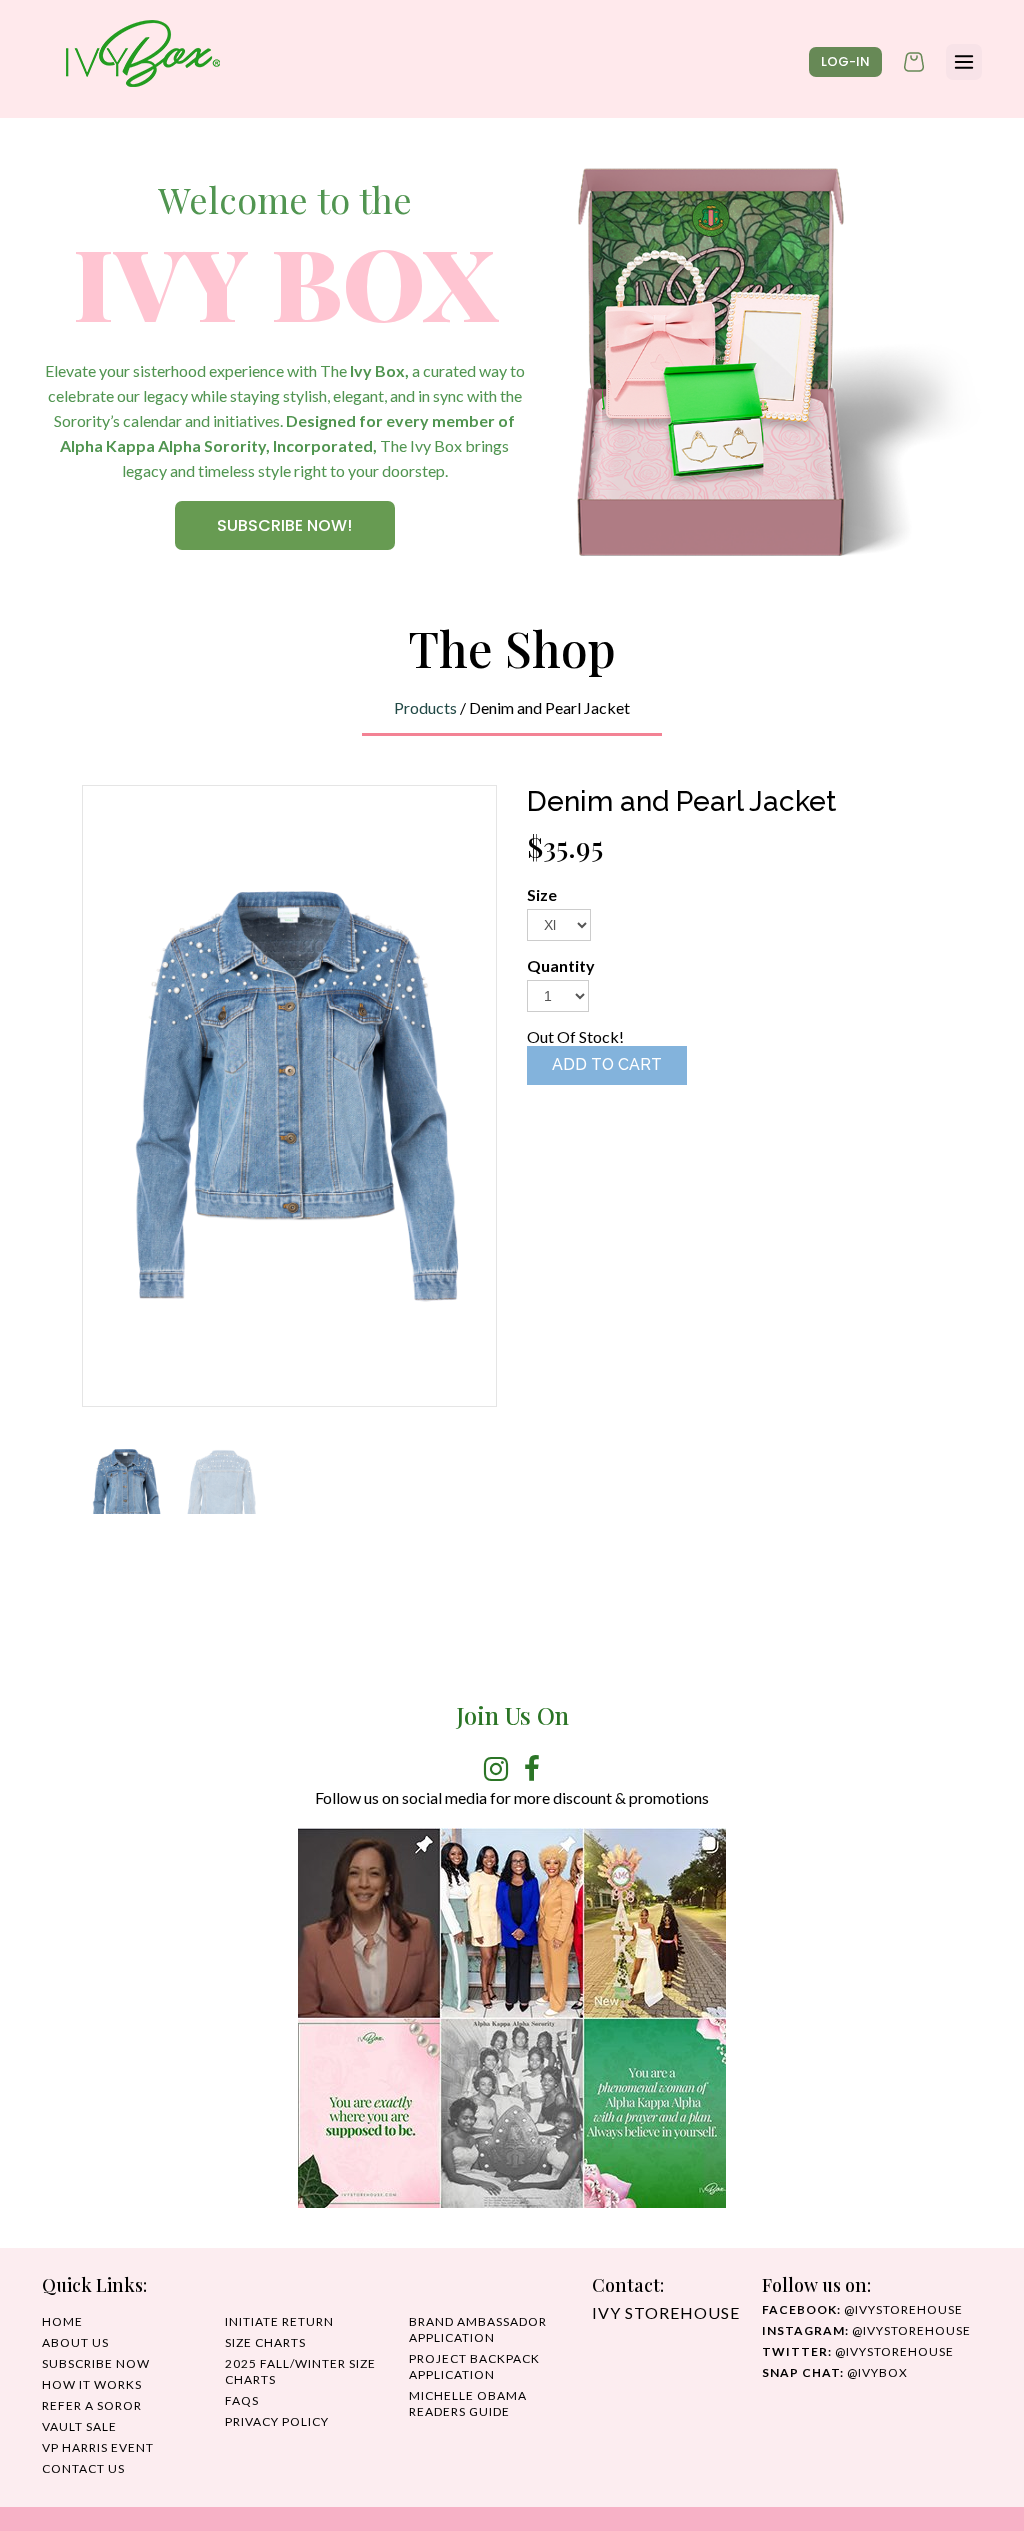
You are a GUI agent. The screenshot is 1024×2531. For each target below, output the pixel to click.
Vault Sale (79, 2426)
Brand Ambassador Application (478, 2329)
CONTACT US (83, 2468)
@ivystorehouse (862, 2309)
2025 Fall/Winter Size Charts (300, 2371)
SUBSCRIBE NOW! (284, 525)
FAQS (242, 2400)
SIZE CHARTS (265, 2342)
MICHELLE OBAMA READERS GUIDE (468, 2403)
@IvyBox (835, 2372)
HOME (62, 2321)
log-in (845, 61)
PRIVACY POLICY (277, 2421)
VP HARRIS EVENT (98, 2447)
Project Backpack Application (474, 2366)
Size (542, 894)
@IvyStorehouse (866, 2330)
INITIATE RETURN (279, 2321)
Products (425, 707)
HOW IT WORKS (92, 2384)
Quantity (561, 965)
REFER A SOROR (92, 2405)
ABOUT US (75, 2342)
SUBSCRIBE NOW (96, 2363)
